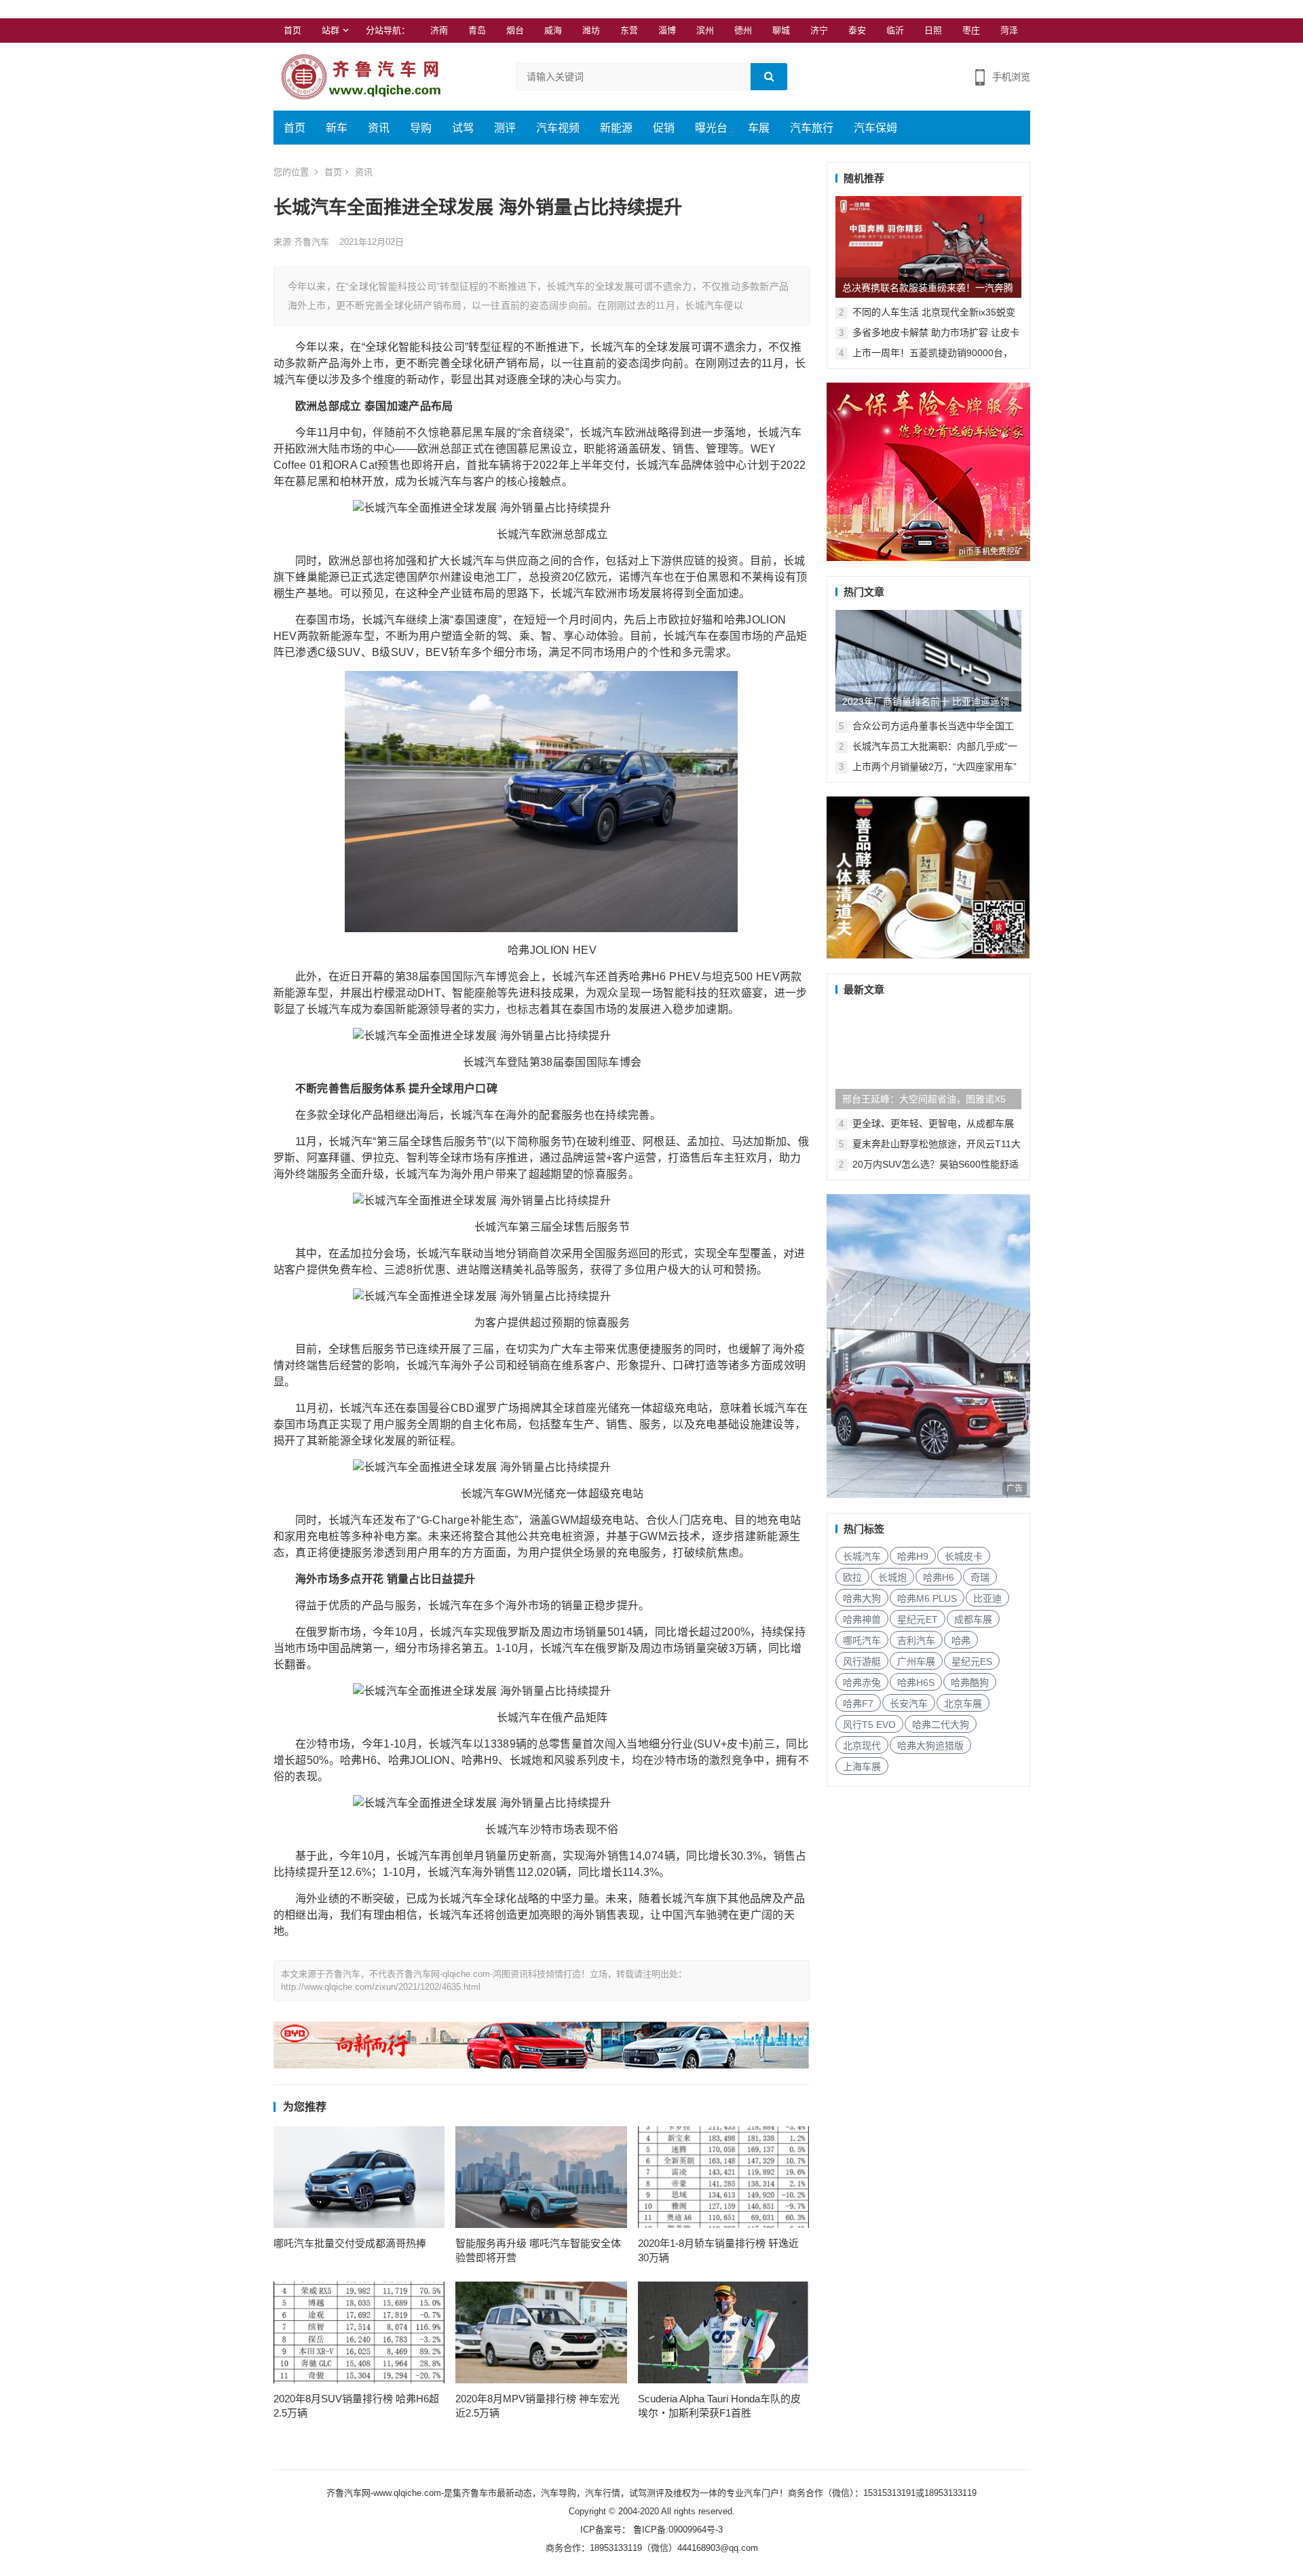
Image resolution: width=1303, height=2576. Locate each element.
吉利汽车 (916, 1640)
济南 (439, 30)
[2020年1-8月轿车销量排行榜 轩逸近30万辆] (724, 2177)
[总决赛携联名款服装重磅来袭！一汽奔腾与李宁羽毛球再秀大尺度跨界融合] (928, 247)
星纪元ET (918, 1619)
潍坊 (591, 30)
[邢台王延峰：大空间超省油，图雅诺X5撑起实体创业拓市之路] (928, 1058)
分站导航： (388, 30)
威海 (553, 30)
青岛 (477, 30)
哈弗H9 (913, 1556)
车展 (759, 128)
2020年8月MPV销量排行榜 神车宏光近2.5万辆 (537, 2406)
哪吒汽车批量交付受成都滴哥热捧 (350, 2243)
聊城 (781, 30)
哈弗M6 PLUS (927, 1598)
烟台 (515, 30)
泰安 (857, 30)
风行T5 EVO (869, 1725)
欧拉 (852, 1577)
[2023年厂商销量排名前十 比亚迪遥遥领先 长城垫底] (928, 661)
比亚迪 (987, 1598)
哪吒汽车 (862, 1640)
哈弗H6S (916, 1683)
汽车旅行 (812, 128)
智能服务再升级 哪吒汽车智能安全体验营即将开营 (538, 2250)
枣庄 (971, 30)
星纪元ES (972, 1661)
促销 (664, 128)
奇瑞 (980, 1577)
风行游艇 (862, 1661)
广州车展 (916, 1661)
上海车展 (862, 1767)
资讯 (379, 128)
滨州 (705, 30)
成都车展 (973, 1619)
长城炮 (892, 1577)
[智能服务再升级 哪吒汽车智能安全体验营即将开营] (541, 2177)
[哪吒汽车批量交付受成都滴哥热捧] (359, 2177)
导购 (421, 128)
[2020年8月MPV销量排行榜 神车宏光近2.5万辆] (541, 2332)
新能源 (616, 128)
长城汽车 (862, 1556)
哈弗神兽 (862, 1619)
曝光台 (711, 128)
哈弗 (961, 1640)
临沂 (895, 30)
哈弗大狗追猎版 (930, 1746)
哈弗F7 (858, 1704)
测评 (505, 128)
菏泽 (1009, 30)
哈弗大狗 (862, 1598)
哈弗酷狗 (970, 1683)
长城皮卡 (964, 1556)
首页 (292, 30)
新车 (337, 128)
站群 (331, 30)
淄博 (667, 30)
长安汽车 (909, 1704)
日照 (933, 30)
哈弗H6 (939, 1577)
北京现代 (862, 1746)
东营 (629, 30)
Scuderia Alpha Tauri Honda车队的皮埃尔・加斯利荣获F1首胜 (719, 2406)
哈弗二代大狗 (941, 1725)
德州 (743, 30)
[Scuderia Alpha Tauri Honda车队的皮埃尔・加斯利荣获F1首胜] (724, 2332)
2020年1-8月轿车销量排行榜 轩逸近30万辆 (718, 2250)
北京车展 (963, 1704)
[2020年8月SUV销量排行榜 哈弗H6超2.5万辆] (359, 2332)
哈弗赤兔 (862, 1683)
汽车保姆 (875, 128)
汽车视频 (558, 128)
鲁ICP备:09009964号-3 (677, 2530)
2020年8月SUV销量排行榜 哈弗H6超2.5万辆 (356, 2406)
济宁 (819, 30)
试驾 (463, 128)
